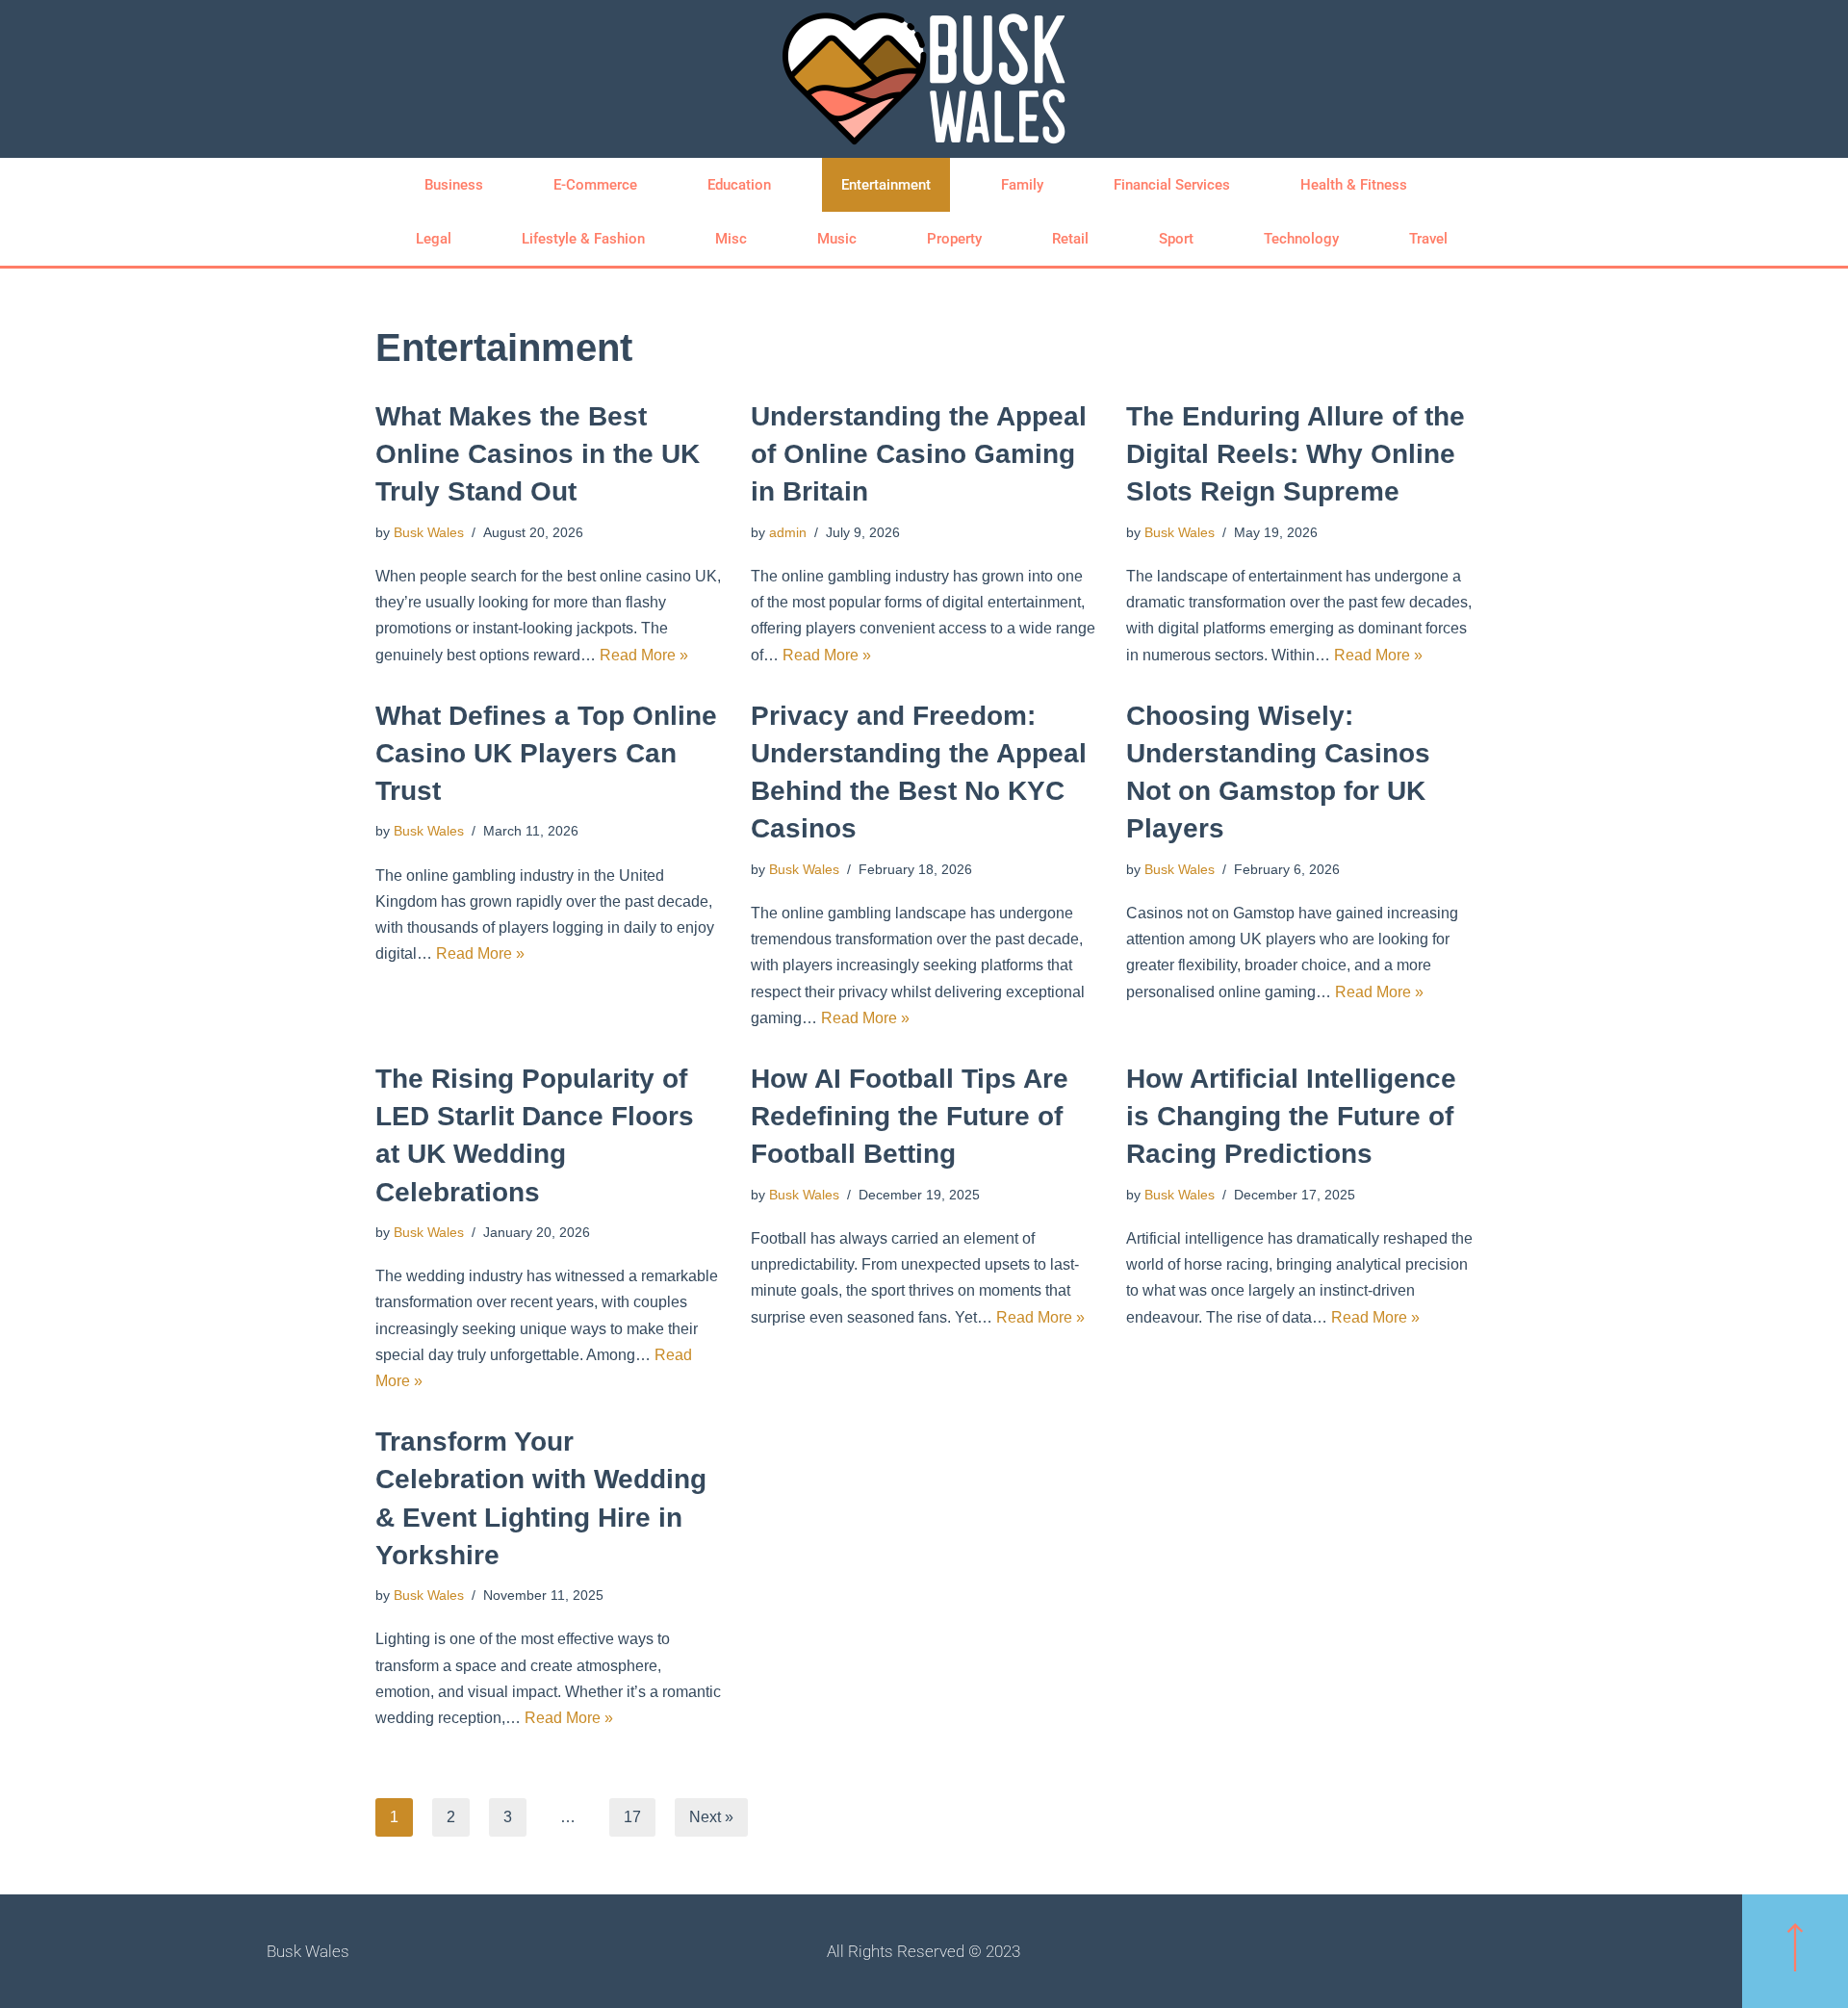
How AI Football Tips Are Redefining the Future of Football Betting (910, 1116)
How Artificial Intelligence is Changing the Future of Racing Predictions (1291, 1116)
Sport (1176, 239)
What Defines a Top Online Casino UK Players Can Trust (546, 753)
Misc (731, 239)
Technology (1301, 239)
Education (739, 185)
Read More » (644, 655)
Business (454, 185)
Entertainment (886, 185)
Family (1022, 185)
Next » (711, 1817)
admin (788, 532)
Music (837, 239)
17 (632, 1817)
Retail (1070, 239)
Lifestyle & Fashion (583, 239)
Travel (1428, 239)
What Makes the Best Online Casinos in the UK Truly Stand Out (538, 454)
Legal (434, 239)
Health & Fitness (1354, 185)
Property (954, 239)
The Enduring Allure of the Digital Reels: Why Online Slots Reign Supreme (1296, 454)
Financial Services (1172, 185)
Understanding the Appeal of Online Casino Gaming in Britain (919, 454)
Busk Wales (429, 532)
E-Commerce (595, 185)
